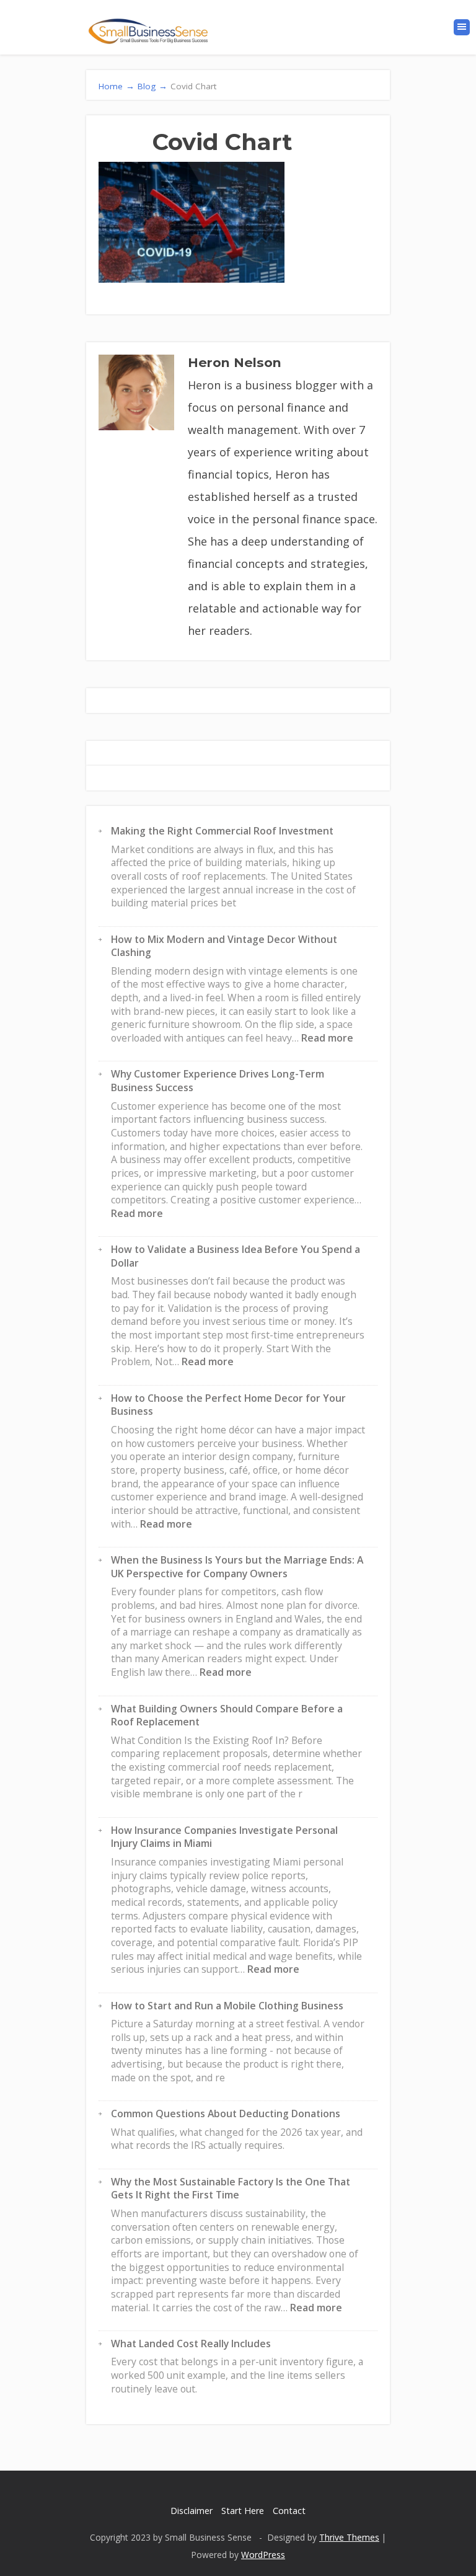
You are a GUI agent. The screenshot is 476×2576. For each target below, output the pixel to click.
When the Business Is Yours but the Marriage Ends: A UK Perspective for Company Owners (237, 1567)
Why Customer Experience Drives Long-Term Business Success (218, 1081)
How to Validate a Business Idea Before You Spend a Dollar (236, 1256)
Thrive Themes (349, 2537)
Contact (289, 2511)
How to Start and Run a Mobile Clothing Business (227, 2006)
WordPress (263, 2555)
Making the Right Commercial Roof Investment (222, 831)
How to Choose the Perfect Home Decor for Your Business (228, 1405)
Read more (327, 1038)
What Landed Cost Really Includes (191, 2344)
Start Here (243, 2511)
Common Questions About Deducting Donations (226, 2113)
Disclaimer (192, 2511)
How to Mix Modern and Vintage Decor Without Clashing (224, 946)
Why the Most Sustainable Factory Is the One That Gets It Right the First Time (231, 2189)
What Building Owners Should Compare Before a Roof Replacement (227, 1715)
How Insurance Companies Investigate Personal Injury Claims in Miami (224, 1837)
